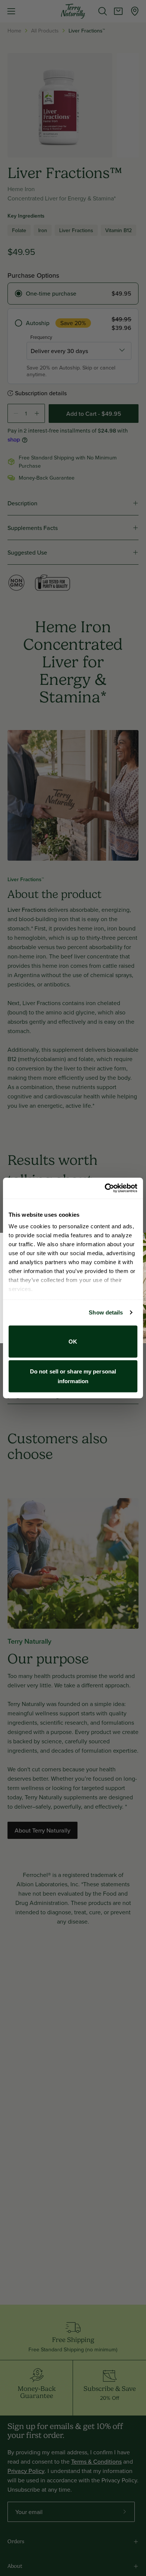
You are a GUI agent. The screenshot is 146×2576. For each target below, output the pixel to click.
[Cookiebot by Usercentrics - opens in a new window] (105, 1188)
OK (73, 1341)
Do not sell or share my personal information (73, 1376)
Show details (106, 1312)
